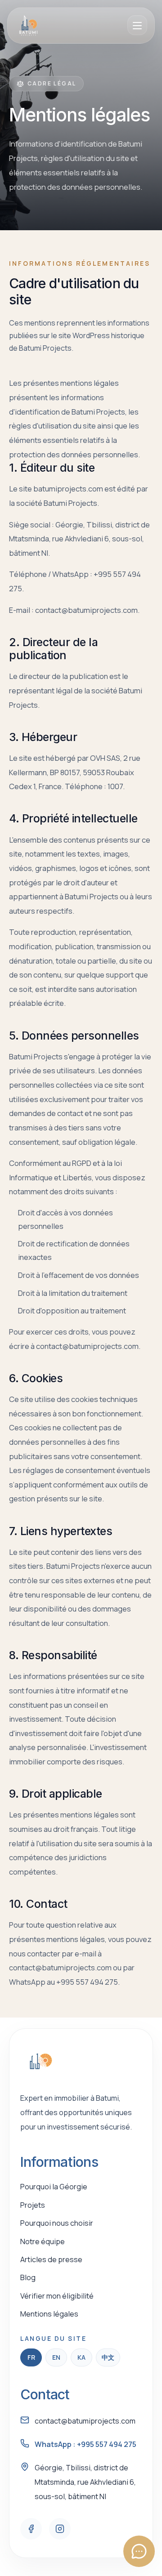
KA (81, 2357)
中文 (108, 2357)
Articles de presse (51, 2259)
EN (56, 2357)
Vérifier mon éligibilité (57, 2296)
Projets (33, 2205)
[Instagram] (60, 2529)
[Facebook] (31, 2529)
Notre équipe (43, 2241)
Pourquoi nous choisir (57, 2223)
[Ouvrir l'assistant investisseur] (139, 2551)
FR (31, 2357)
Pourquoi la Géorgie (54, 2187)
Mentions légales (49, 2314)
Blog (28, 2277)
